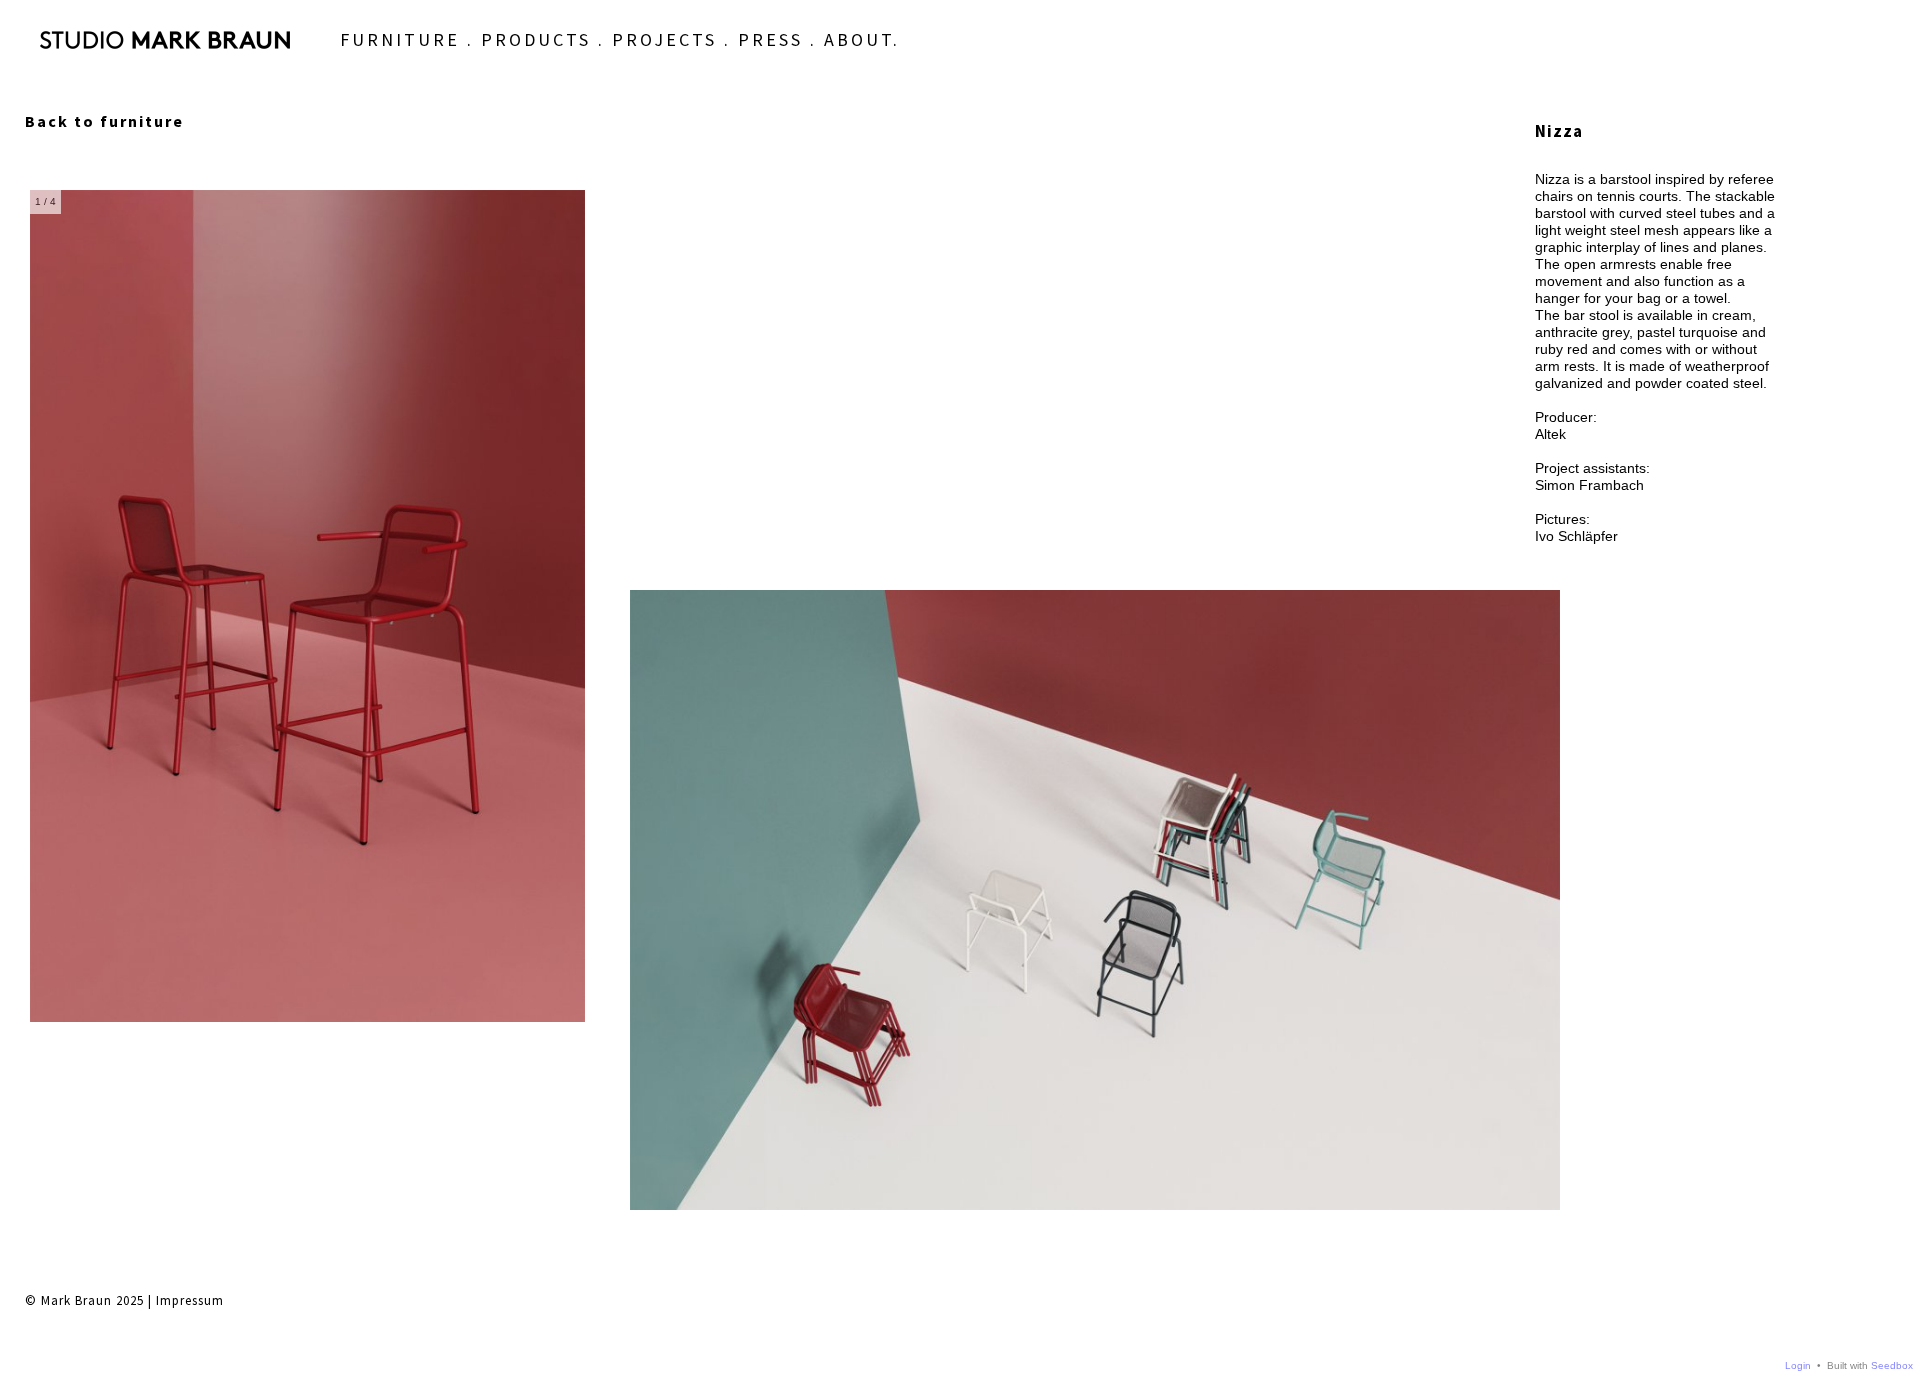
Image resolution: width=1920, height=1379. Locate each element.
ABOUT (858, 39)
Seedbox (1892, 1365)
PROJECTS (664, 39)
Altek (1550, 434)
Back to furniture (104, 121)
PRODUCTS (536, 39)
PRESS (770, 39)
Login (1798, 1365)
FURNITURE (400, 39)
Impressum (190, 1300)
